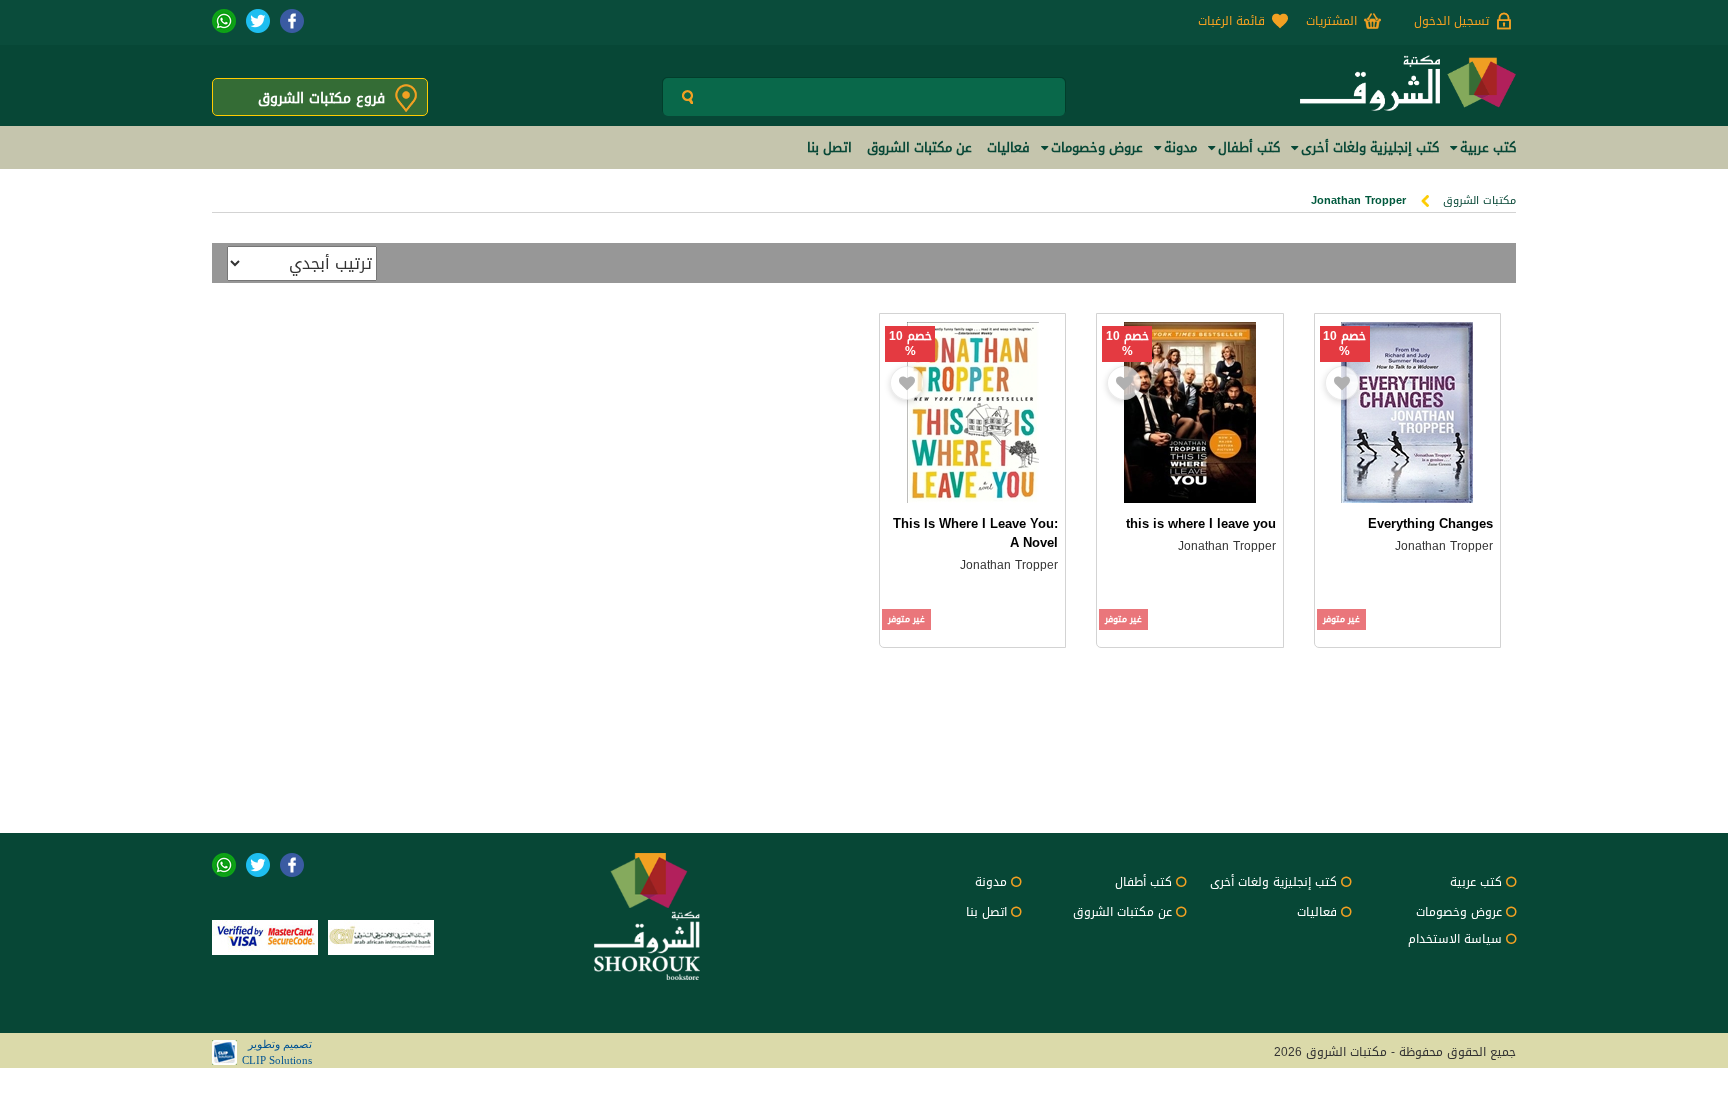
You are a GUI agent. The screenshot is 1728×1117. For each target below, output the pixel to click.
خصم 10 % (1344, 344)
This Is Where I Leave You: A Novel (975, 533)
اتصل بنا (986, 912)
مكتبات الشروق (1479, 200)
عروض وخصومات (1459, 912)
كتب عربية (1476, 882)
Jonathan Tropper (1444, 546)
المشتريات (1331, 21)
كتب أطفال (1143, 882)
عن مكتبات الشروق (1122, 912)
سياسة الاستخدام (1455, 939)
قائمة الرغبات (1231, 21)
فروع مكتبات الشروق (321, 98)
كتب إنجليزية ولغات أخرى (1273, 882)
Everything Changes (1430, 523)
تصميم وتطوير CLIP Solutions (277, 1052)
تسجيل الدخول (1451, 21)
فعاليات (1317, 912)
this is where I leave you (1201, 523)
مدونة (991, 882)
